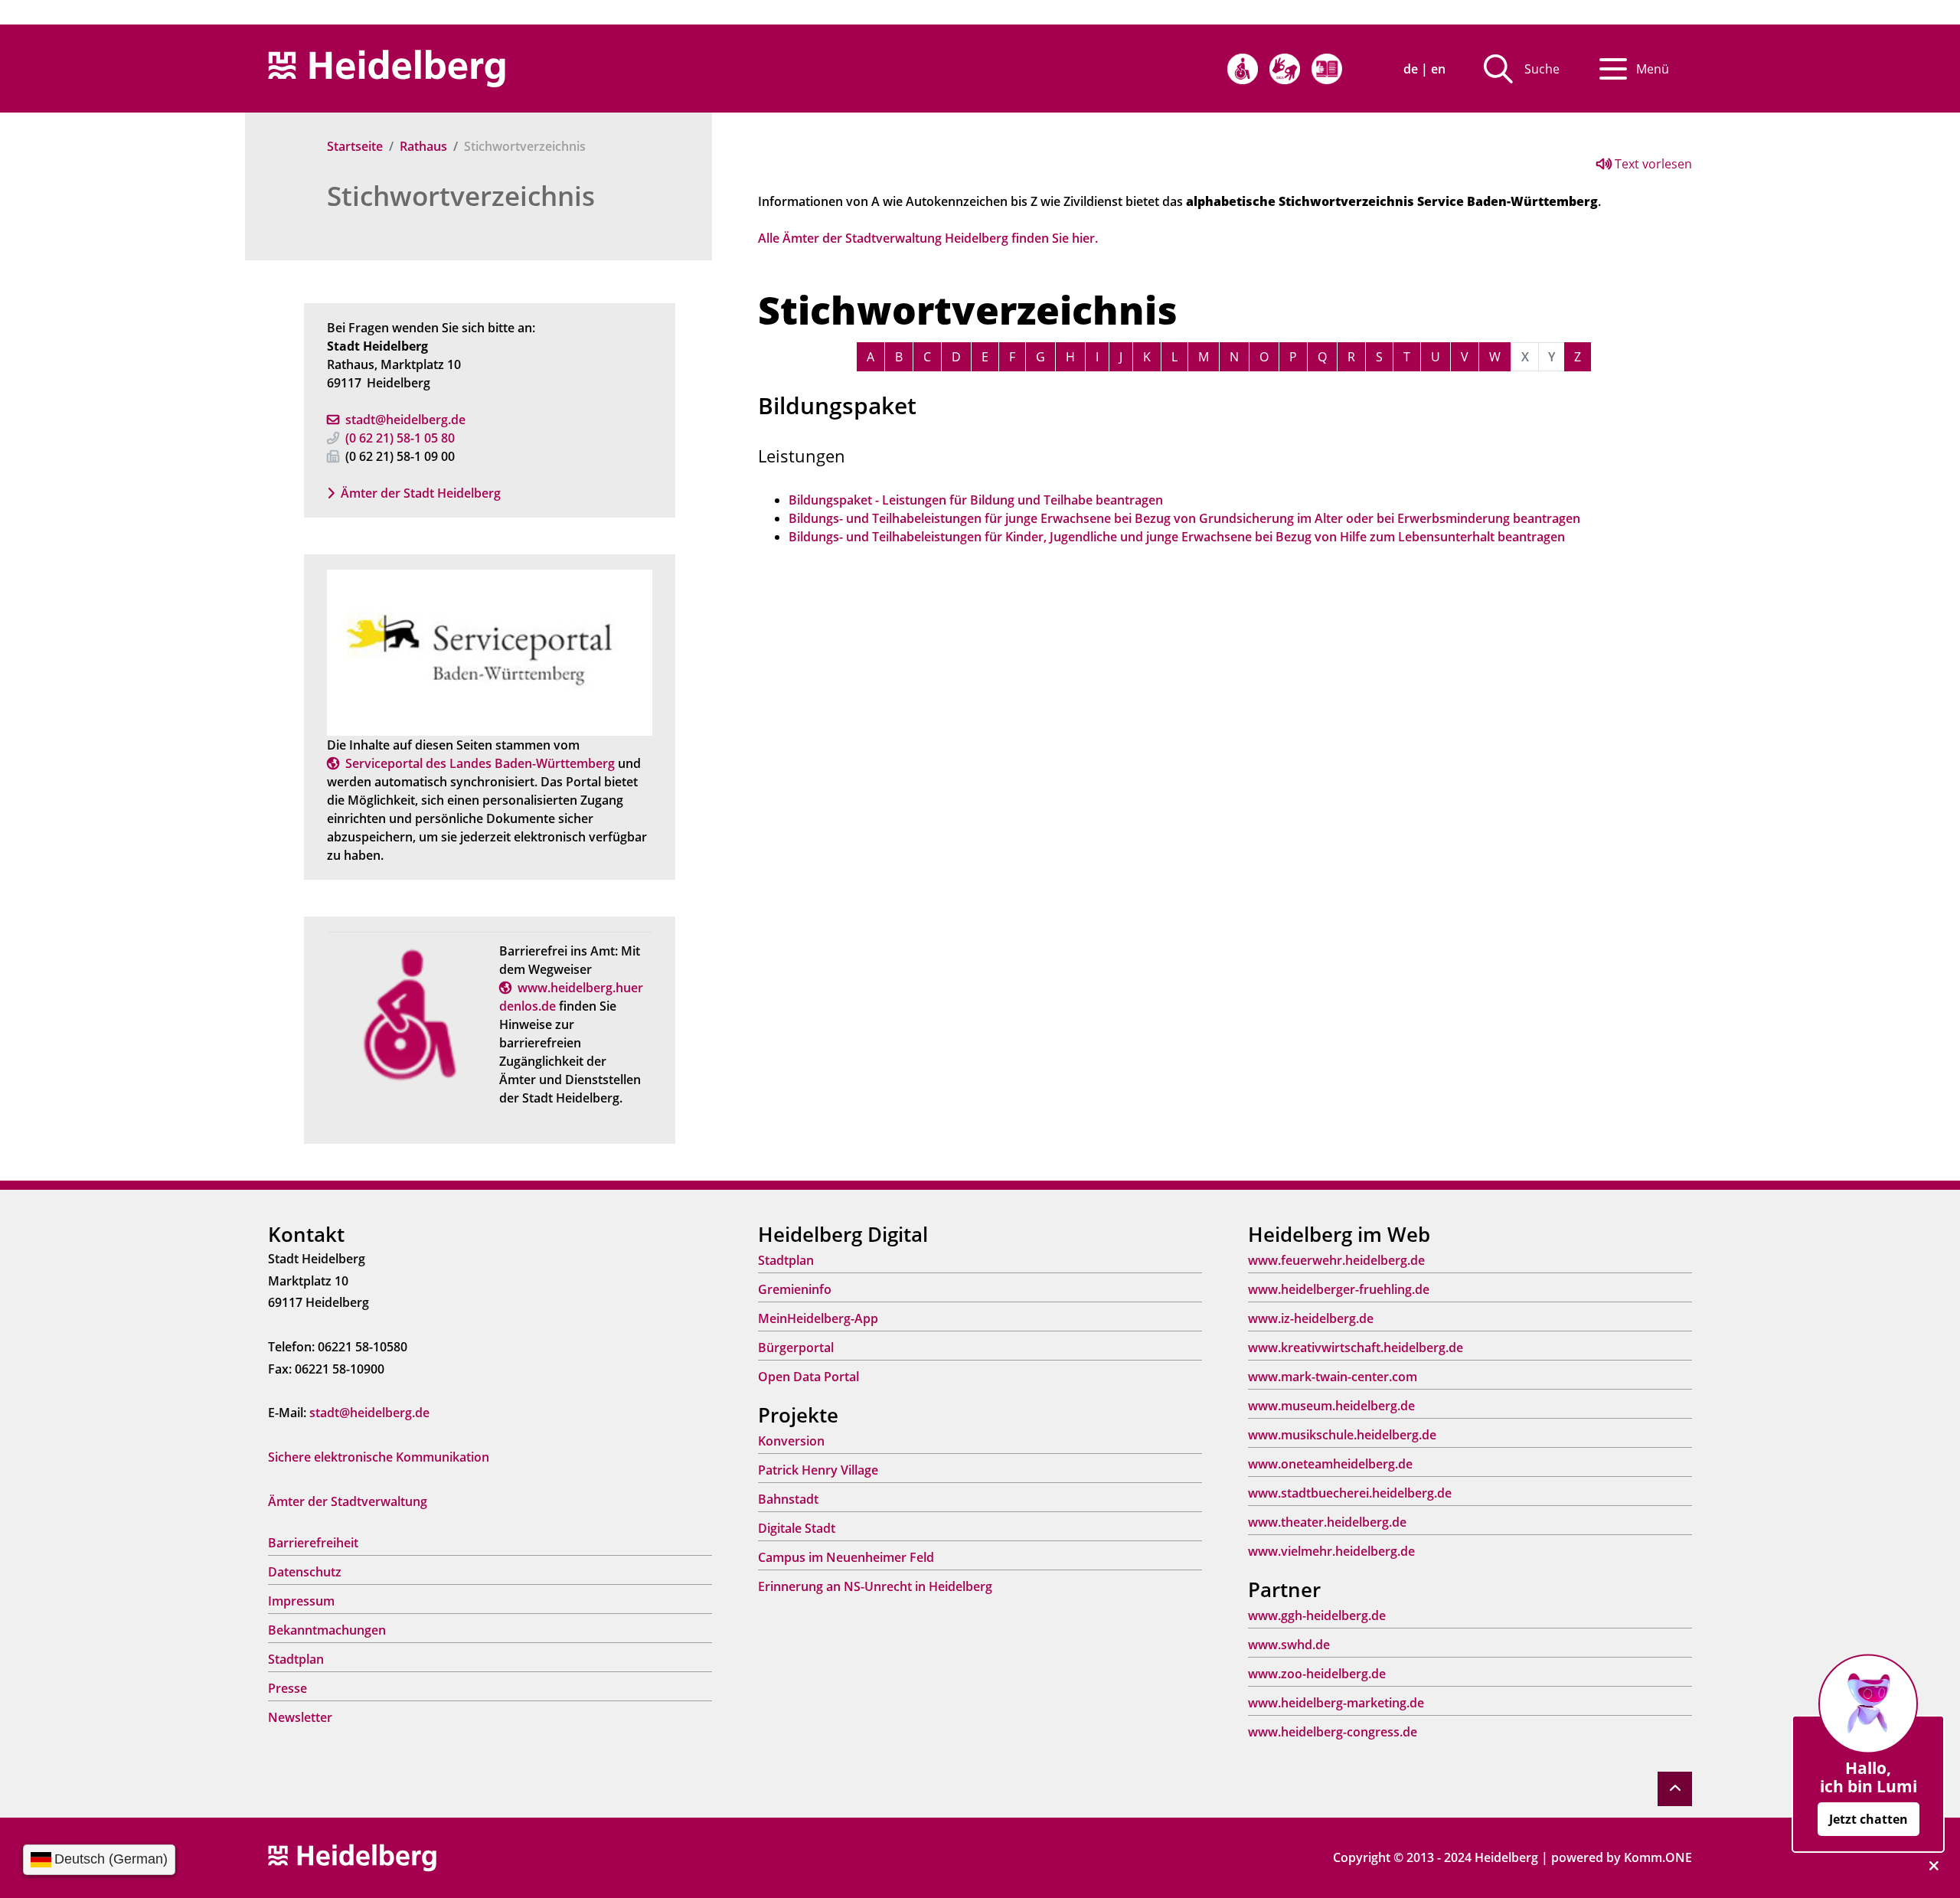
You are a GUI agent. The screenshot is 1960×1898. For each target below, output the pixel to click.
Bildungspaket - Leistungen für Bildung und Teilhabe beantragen (976, 500)
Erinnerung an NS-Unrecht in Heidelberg (875, 1586)
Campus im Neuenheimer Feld (846, 1557)
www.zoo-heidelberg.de (1317, 1674)
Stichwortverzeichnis (461, 196)
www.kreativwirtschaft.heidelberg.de (1356, 1348)
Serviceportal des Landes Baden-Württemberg (480, 763)
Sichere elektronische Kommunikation (379, 1457)
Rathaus (423, 146)
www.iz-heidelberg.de (1311, 1318)
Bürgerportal (796, 1348)
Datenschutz (305, 1572)
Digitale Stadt (797, 1528)
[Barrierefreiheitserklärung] (1243, 69)
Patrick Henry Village (818, 1470)
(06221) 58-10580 (400, 438)
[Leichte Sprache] (1327, 69)
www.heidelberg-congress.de (1333, 1732)
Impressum (301, 1601)
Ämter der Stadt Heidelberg (421, 493)
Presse (287, 1688)
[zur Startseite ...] (352, 1857)
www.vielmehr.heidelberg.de (1331, 1551)
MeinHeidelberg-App (818, 1318)
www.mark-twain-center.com (1333, 1377)
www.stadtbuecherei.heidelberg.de (1350, 1493)
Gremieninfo (795, 1289)
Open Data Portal (808, 1377)
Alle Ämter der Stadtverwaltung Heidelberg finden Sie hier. (928, 238)
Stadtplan (296, 1659)
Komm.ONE (1658, 1857)
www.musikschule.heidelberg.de (1342, 1435)
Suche (1542, 69)
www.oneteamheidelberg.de (1330, 1464)
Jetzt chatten (1869, 1819)
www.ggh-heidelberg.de (1317, 1615)
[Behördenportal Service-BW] (490, 652)
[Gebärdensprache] (1285, 69)
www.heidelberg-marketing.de (1336, 1703)
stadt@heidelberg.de (405, 420)
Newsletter (300, 1717)
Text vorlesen (1652, 164)
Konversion (791, 1441)
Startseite (355, 146)
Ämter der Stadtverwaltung (348, 1501)
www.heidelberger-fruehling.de (1339, 1289)
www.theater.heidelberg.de (1327, 1522)
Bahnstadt (788, 1499)
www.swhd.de (1289, 1645)
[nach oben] (1675, 1789)
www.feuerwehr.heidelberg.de (1336, 1260)
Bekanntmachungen (327, 1630)
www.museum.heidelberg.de (1331, 1406)
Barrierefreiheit (313, 1543)
